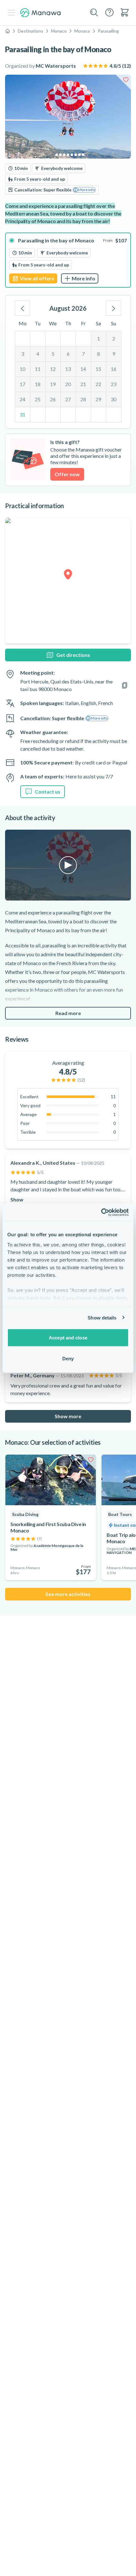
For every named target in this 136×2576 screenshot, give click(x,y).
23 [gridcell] (114, 384)
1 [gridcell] (99, 338)
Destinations (31, 31)
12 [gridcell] (53, 369)
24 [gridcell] (22, 399)
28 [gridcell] (83, 399)
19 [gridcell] (53, 384)
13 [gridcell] (68, 369)
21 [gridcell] (83, 384)
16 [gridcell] (114, 369)
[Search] (94, 13)
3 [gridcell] (23, 354)
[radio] (68, 260)
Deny (68, 1358)
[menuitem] (125, 12)
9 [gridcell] (114, 354)
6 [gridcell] (68, 354)
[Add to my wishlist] (126, 80)
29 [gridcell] (98, 399)
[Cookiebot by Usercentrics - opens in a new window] (101, 1212)
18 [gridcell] (38, 384)
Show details (102, 1317)
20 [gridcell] (68, 384)
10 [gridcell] (22, 369)
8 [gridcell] (99, 354)
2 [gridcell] (114, 338)
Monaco (59, 31)
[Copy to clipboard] (125, 685)
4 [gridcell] (38, 354)
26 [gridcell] (53, 399)
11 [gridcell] (38, 369)
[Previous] (22, 308)
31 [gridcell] (22, 414)
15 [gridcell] (98, 369)
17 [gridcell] (22, 384)
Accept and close (68, 1338)
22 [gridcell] (98, 384)
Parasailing (108, 31)
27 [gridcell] (68, 399)
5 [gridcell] (53, 354)
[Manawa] (40, 13)
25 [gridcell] (38, 399)
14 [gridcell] (83, 369)
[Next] (114, 308)
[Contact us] (109, 12)
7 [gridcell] (83, 354)
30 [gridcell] (114, 399)
